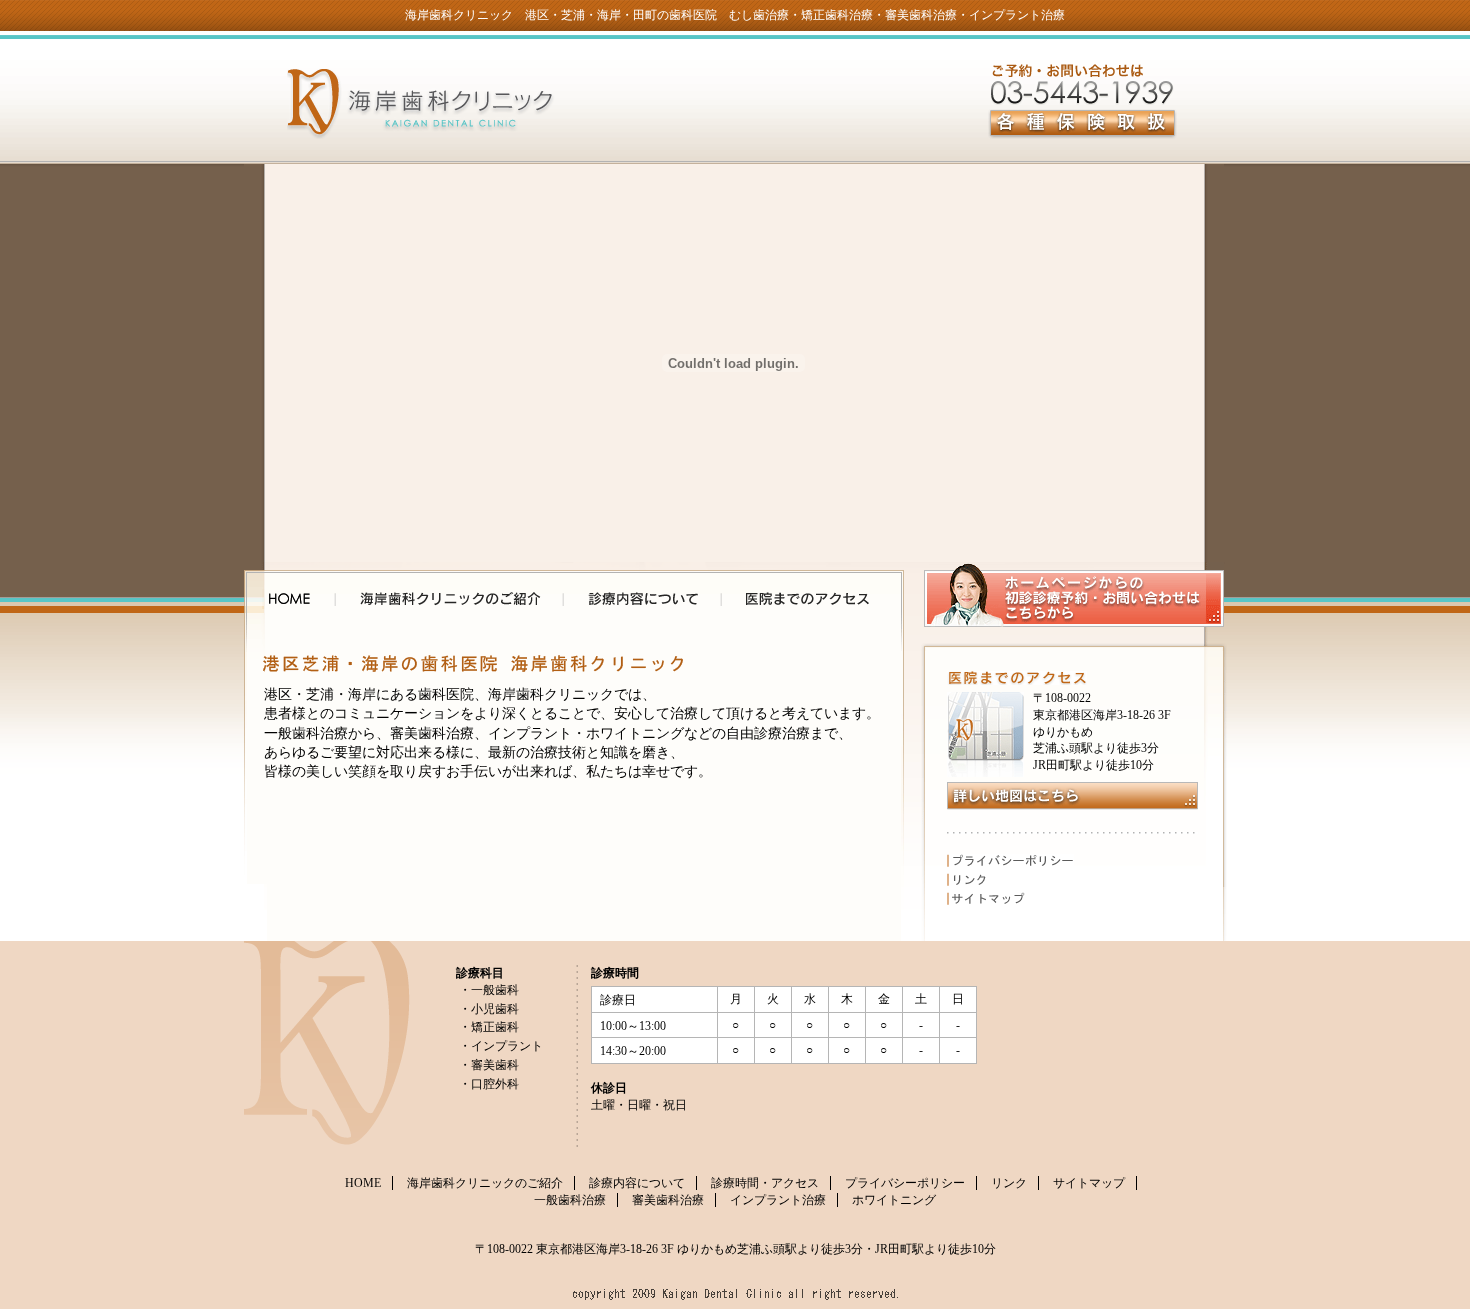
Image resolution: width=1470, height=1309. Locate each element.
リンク (1010, 879)
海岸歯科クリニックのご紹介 (450, 599)
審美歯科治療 (668, 1200)
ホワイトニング (894, 1200)
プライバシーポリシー (1010, 860)
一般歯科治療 (570, 1200)
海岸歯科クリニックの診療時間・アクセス (807, 599)
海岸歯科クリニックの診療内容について (643, 599)
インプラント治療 (778, 1200)
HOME (363, 1183)
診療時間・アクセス (765, 1183)
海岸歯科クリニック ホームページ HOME (290, 599)
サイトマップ (1010, 898)
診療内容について (637, 1183)
